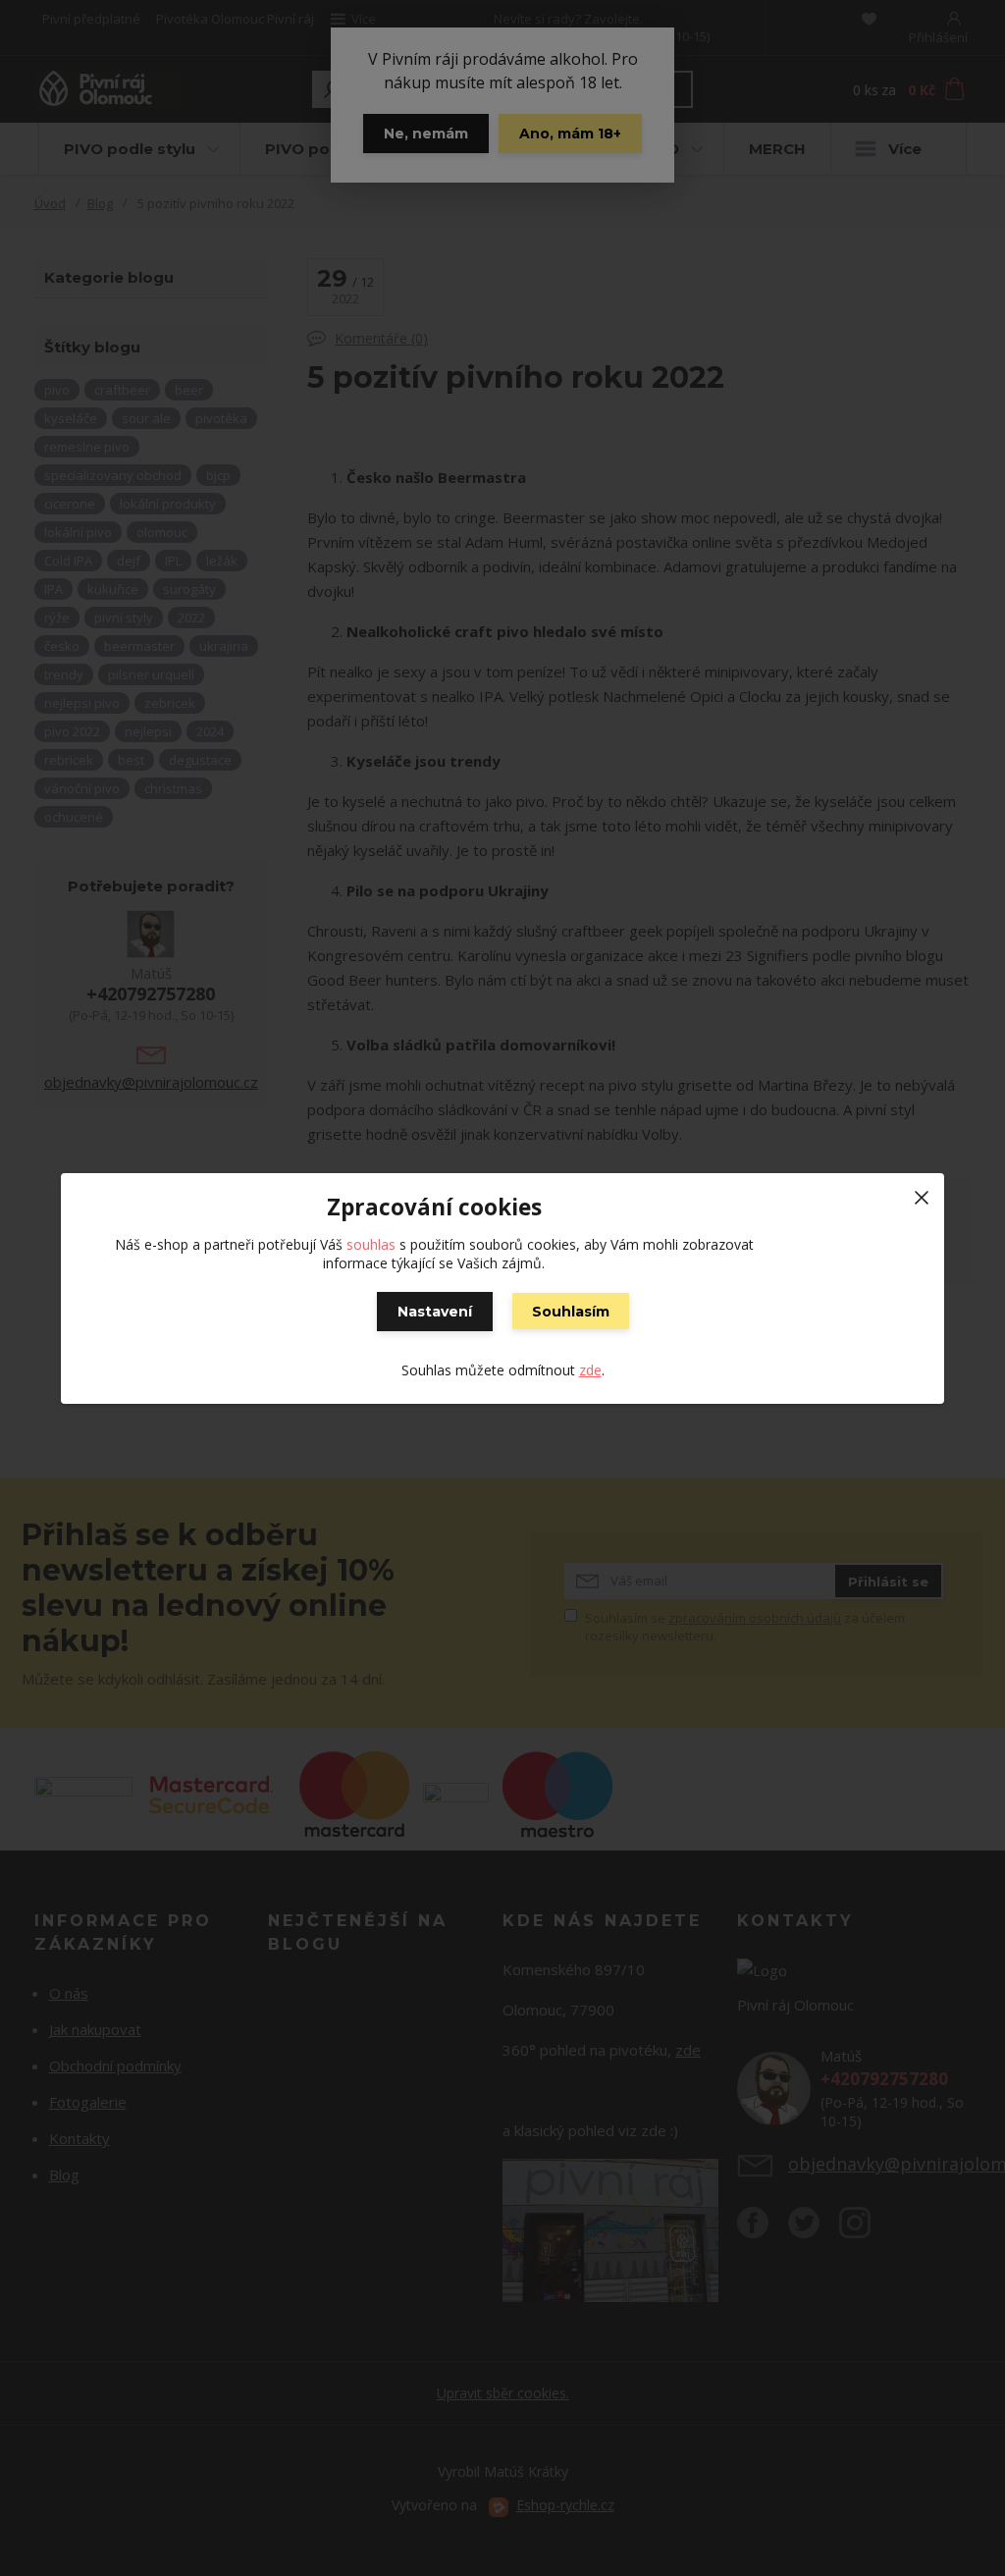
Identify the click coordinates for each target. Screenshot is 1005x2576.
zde (590, 1370)
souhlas (371, 1244)
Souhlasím (571, 1312)
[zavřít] (922, 1193)
